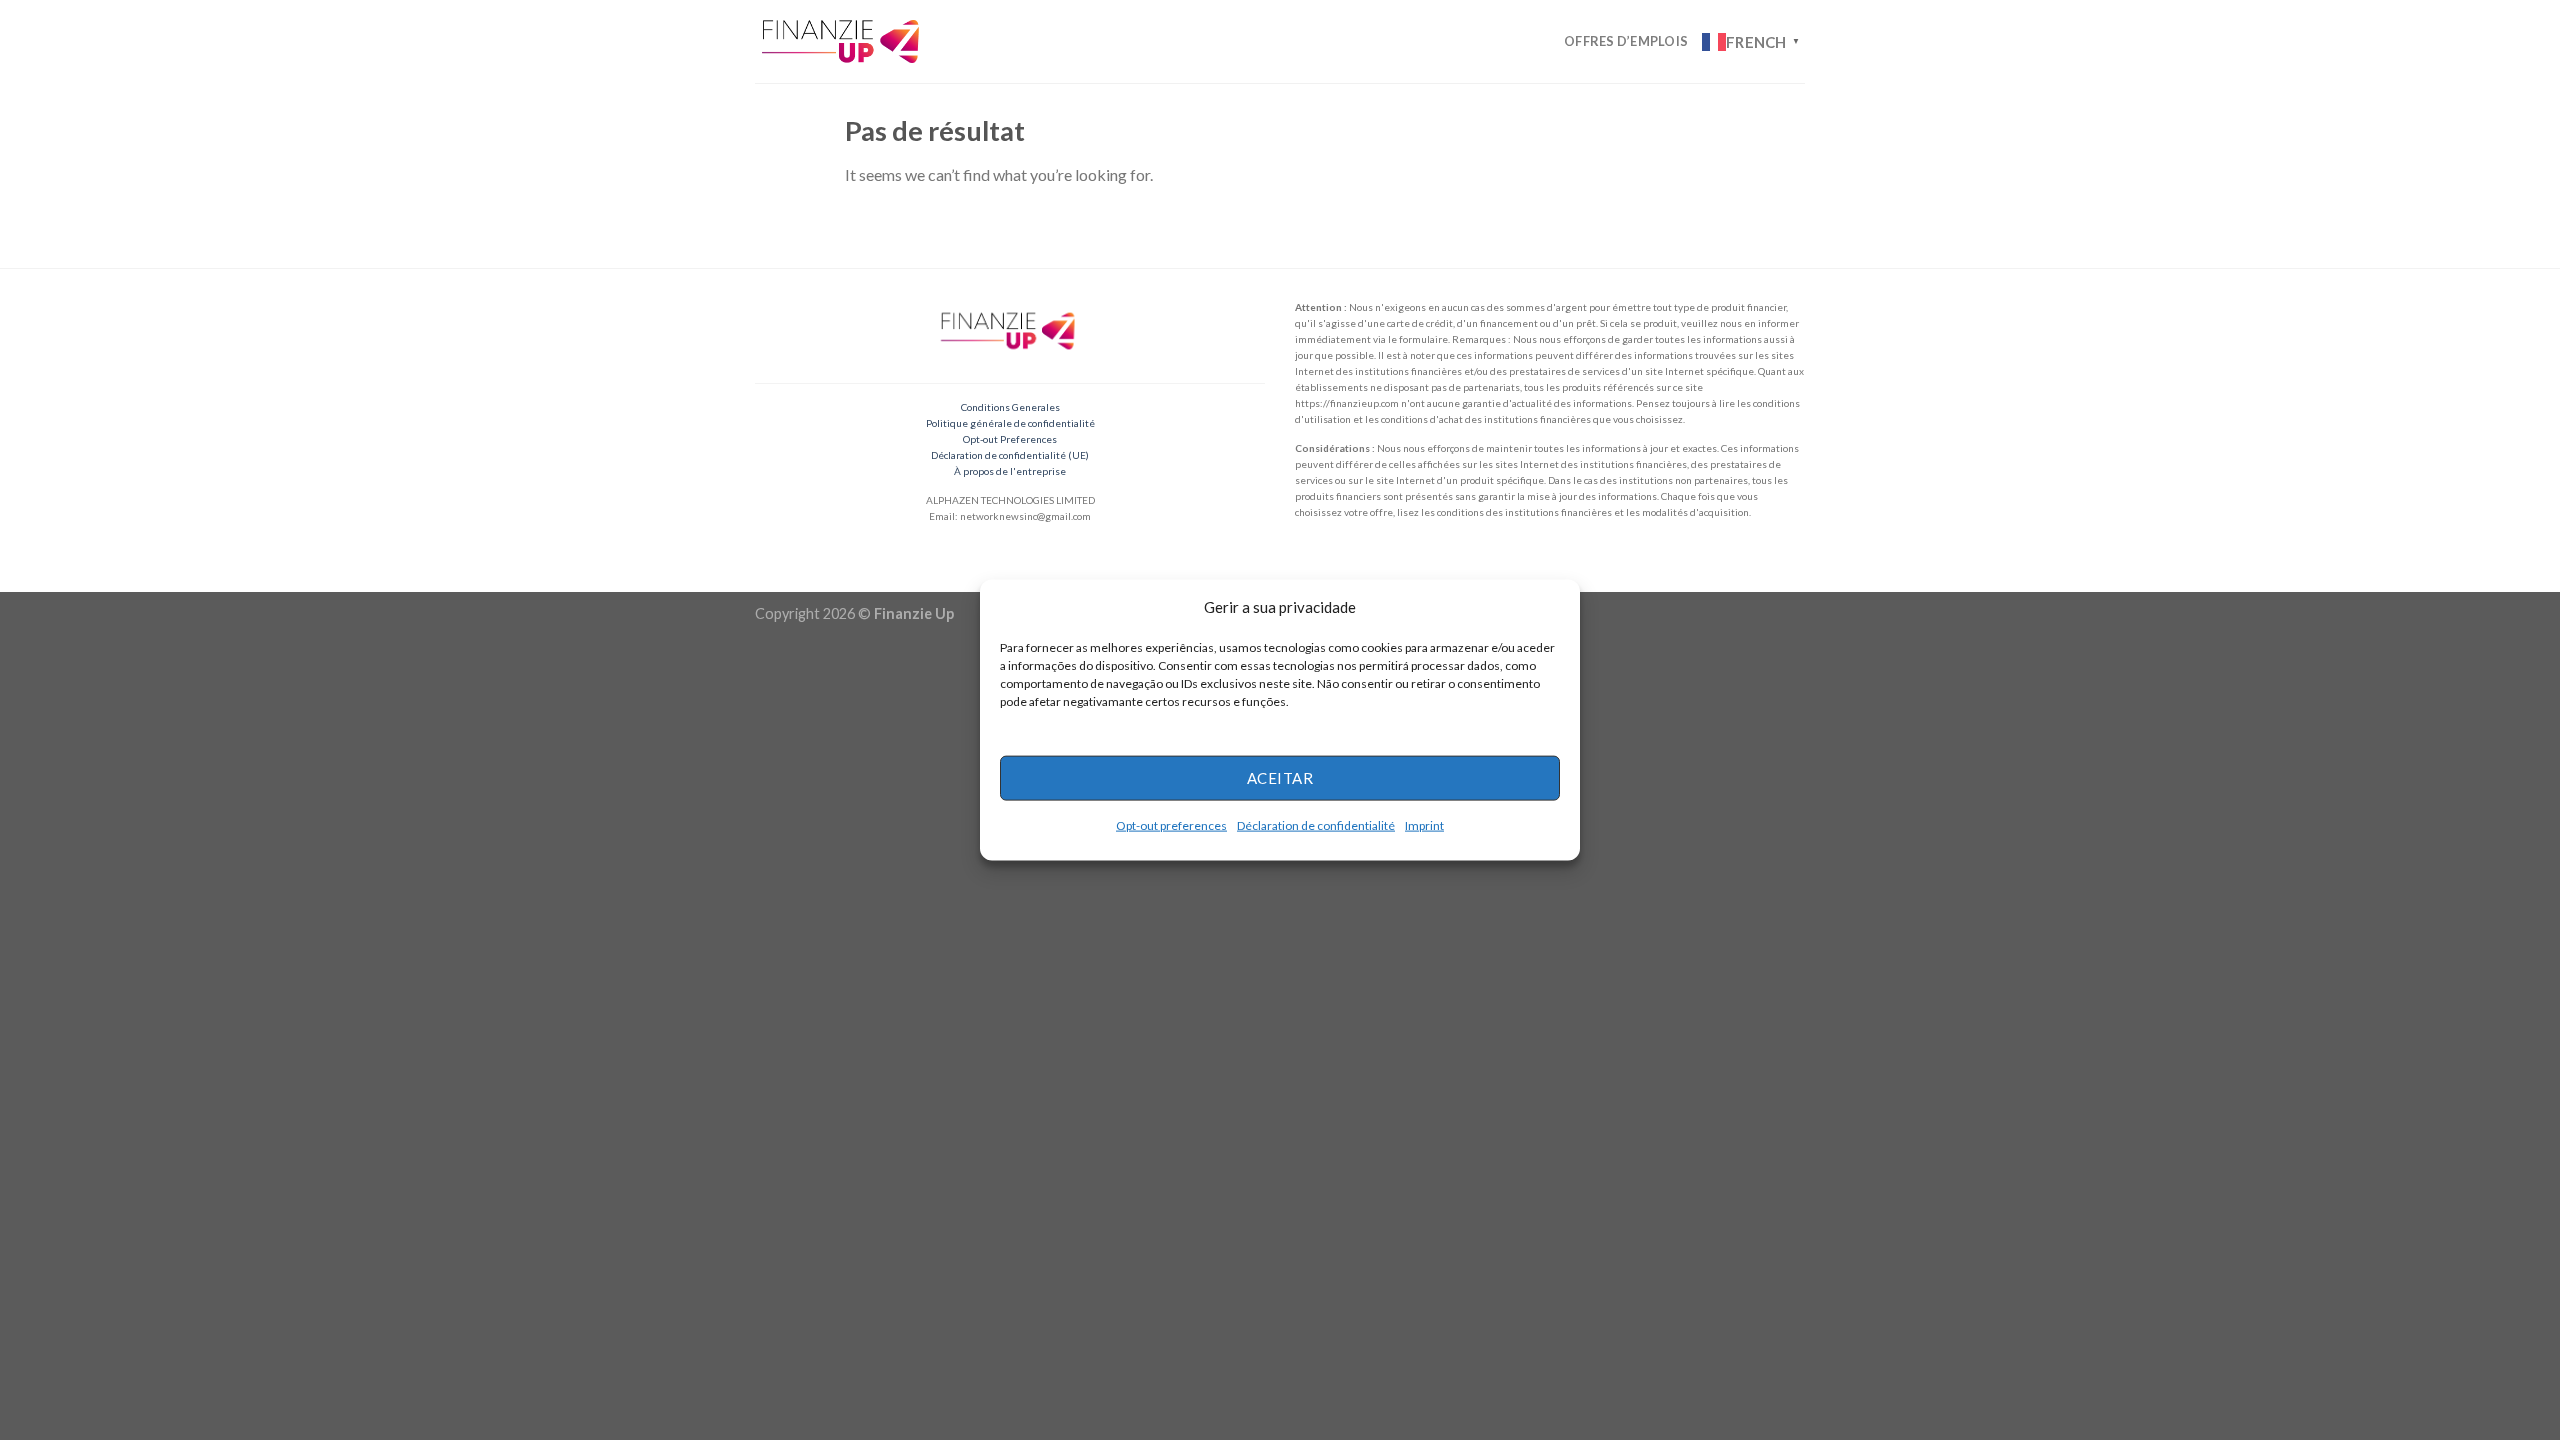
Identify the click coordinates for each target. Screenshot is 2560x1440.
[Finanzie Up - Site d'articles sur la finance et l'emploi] (843, 41)
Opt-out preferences (1171, 824)
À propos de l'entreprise (1010, 471)
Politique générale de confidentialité (1010, 423)
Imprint (1424, 824)
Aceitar (1280, 778)
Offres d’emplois (1626, 41)
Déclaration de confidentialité (1316, 824)
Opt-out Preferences (1010, 439)
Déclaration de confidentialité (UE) (1010, 455)
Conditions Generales (1010, 407)
